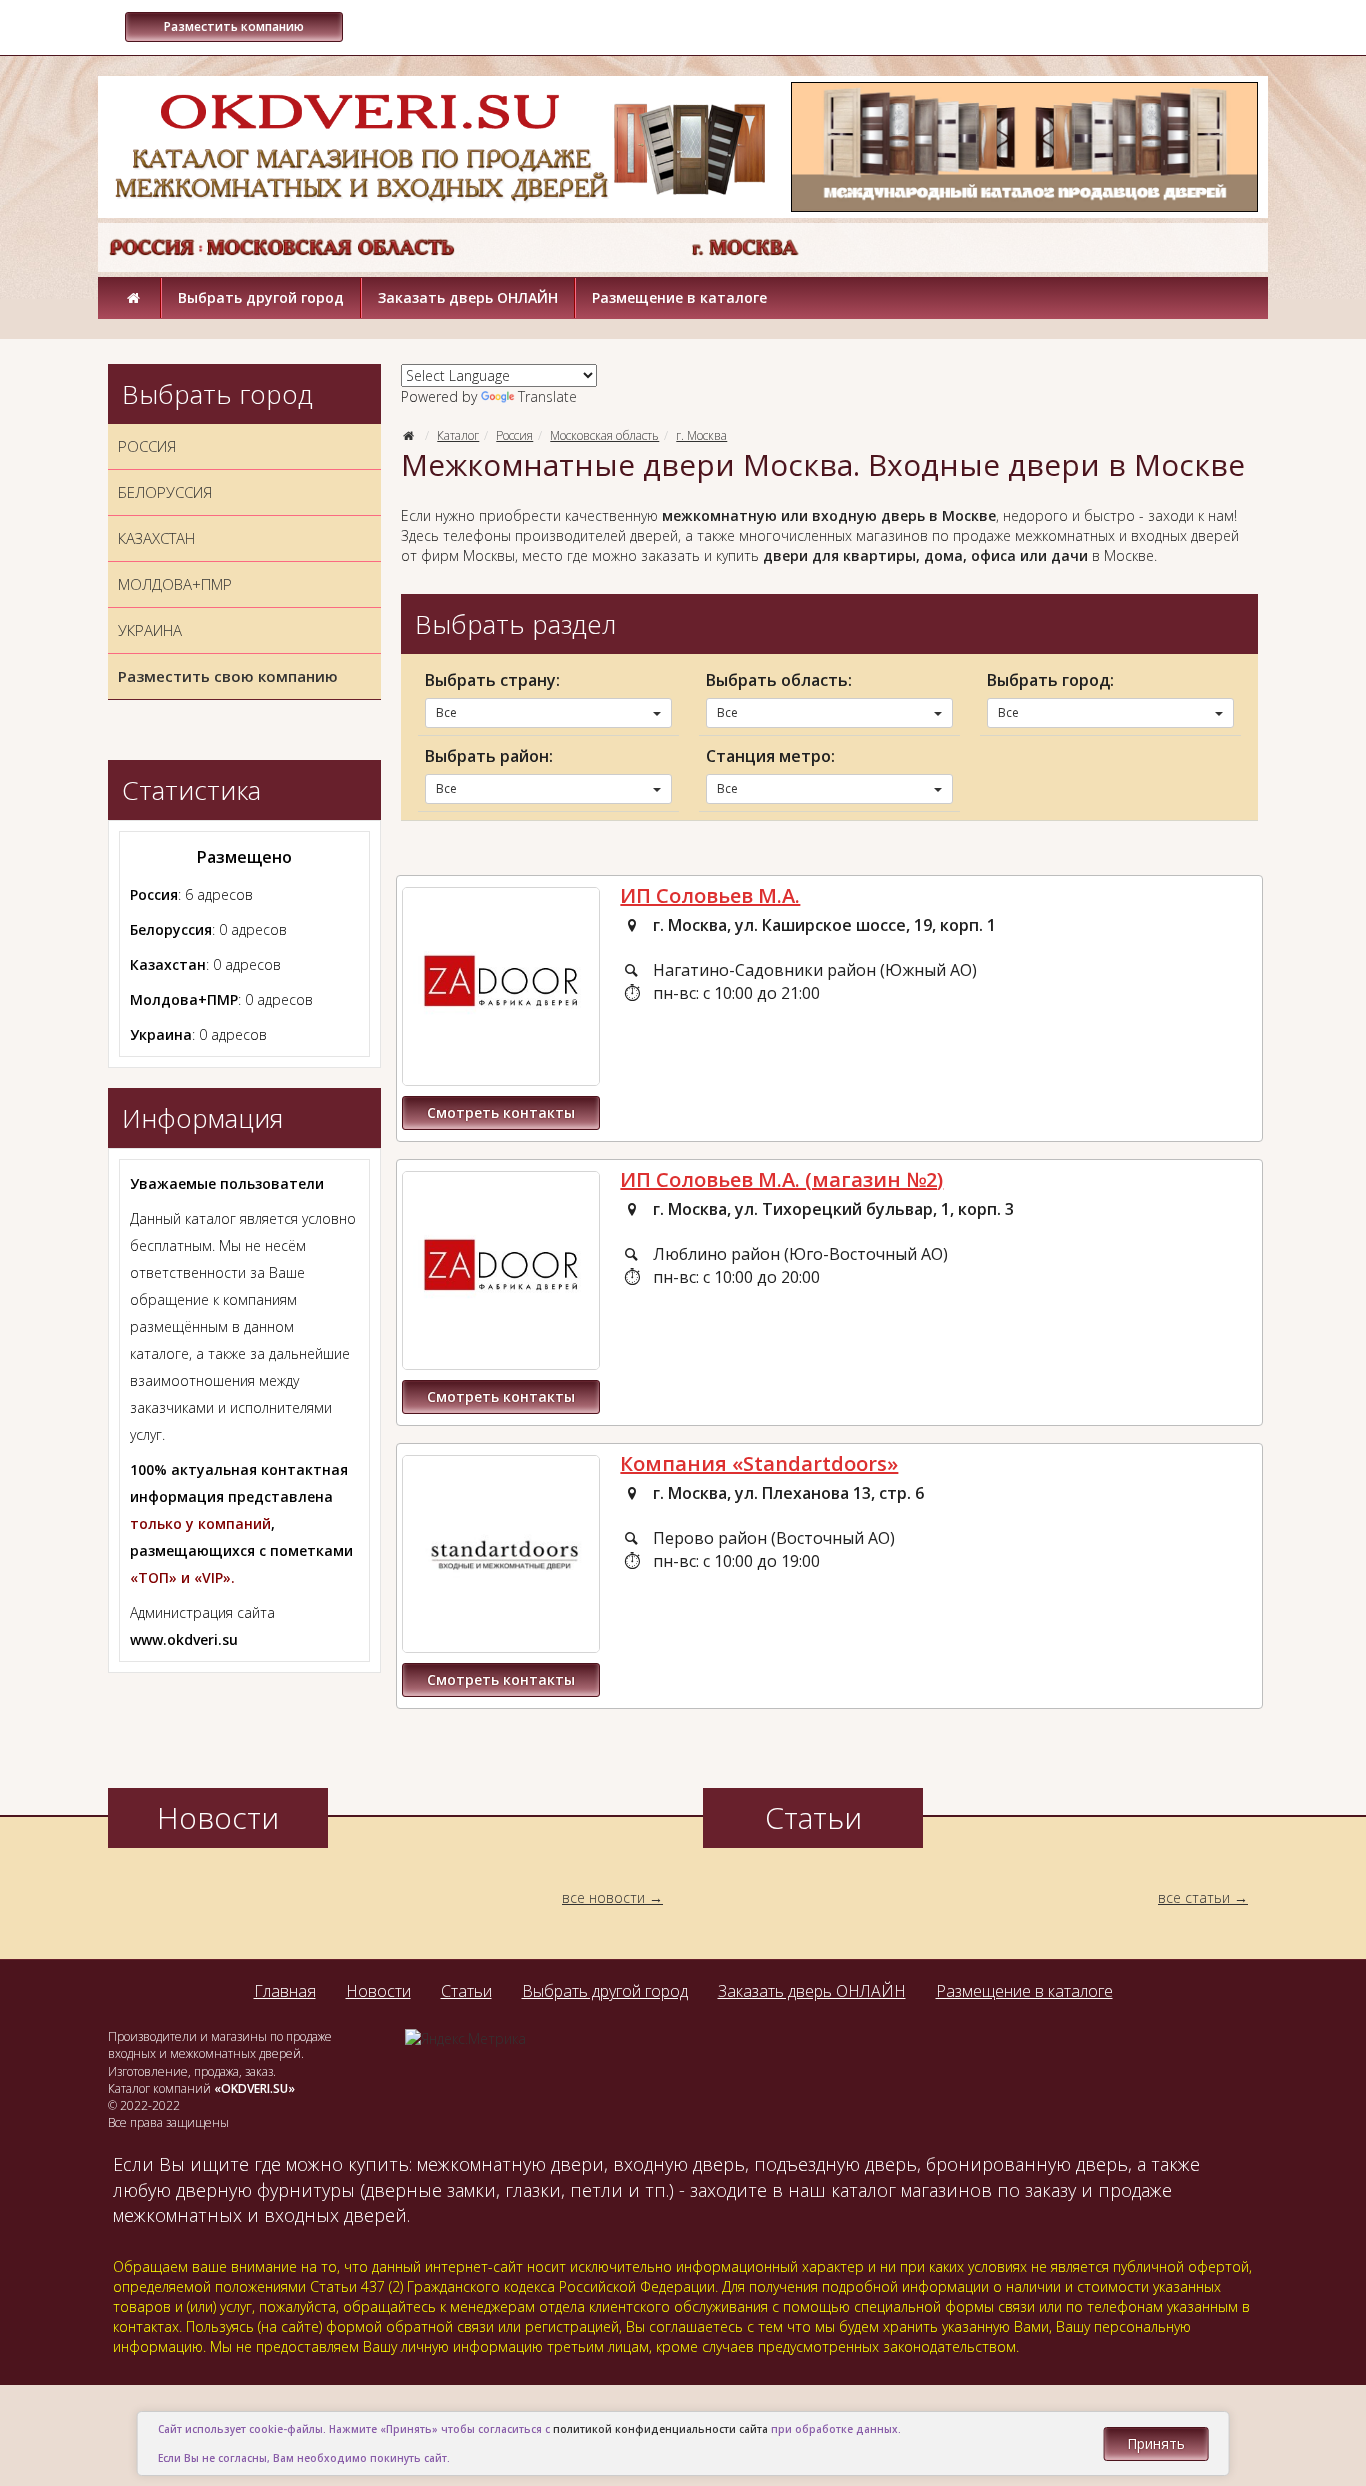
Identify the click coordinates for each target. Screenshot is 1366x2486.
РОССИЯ (147, 446)
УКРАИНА (150, 630)
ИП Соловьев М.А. (710, 895)
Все (446, 712)
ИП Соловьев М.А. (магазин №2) (781, 1179)
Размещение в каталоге (679, 297)
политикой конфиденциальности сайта (660, 2429)
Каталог (458, 435)
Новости (378, 1991)
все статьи (1194, 1897)
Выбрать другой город (261, 297)
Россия (514, 435)
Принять (1156, 2443)
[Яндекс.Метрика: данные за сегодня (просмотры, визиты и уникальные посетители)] (465, 2039)
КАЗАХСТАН (156, 538)
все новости (603, 1897)
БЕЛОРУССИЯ (165, 492)
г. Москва (701, 435)
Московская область (604, 435)
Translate (547, 396)
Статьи (466, 1991)
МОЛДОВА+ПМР (175, 584)
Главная (285, 1991)
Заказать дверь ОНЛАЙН (468, 297)
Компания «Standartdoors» (759, 1463)
